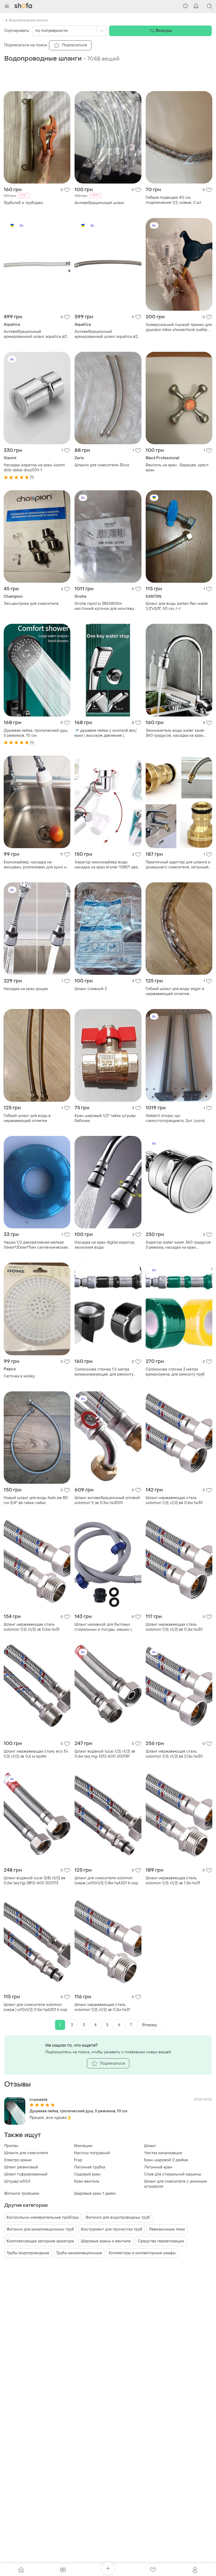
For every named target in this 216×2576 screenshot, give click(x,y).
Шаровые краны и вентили (106, 2241)
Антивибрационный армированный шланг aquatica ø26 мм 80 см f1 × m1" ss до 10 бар (107, 334)
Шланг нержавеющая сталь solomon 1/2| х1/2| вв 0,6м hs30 (174, 1500)
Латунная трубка (90, 2167)
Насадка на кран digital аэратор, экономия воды (105, 1245)
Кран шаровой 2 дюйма (166, 2160)
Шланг (150, 2146)
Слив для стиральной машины (173, 2174)
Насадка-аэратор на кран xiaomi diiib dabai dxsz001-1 (34, 468)
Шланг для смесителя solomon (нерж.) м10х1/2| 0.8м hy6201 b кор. (107, 1881)
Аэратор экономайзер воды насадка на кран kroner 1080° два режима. (106, 865)
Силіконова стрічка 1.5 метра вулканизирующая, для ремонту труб (104, 1372)
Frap (78, 2160)
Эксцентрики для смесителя (31, 604)
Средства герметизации (161, 2241)
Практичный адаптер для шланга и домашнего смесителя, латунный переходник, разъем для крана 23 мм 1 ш (178, 865)
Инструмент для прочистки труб (112, 2229)
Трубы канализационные (79, 2253)
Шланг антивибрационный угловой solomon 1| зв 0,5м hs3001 (107, 1500)
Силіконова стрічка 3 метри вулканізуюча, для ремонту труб (175, 1372)
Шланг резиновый (21, 2167)
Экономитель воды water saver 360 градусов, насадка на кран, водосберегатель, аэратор (175, 733)
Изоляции (83, 2146)
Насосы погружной (92, 2153)
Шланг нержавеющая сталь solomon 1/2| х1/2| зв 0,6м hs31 (32, 1627)
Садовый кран (87, 2174)
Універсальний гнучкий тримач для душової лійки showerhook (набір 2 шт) (179, 327)
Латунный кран (158, 2167)
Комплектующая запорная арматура (40, 2241)
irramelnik (38, 2100)
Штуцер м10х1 (17, 2181)
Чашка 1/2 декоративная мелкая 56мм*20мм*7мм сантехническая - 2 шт (36, 1245)
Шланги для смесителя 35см (102, 465)
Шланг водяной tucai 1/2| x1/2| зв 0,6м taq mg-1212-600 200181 (105, 1754)
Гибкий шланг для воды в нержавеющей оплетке (27, 1118)
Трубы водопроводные (28, 2253)
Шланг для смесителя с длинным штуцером (176, 2184)
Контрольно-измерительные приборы (43, 2217)
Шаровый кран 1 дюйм (95, 2194)
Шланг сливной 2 (91, 989)
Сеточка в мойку (19, 1376)
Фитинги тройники (22, 2194)
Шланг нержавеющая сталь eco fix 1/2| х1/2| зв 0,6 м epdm (36, 1754)
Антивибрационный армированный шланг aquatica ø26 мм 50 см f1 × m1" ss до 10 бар (36, 334)
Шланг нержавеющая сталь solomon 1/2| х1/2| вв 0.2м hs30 (174, 1627)
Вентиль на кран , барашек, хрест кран (177, 468)
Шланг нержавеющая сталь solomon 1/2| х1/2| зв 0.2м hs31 (102, 2007)
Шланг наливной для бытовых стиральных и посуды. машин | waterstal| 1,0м (103, 1627)
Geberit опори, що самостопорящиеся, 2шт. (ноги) (175, 1118)
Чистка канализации (163, 2153)
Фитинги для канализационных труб (40, 2229)
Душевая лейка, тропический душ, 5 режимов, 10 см (36, 733)
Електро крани (18, 2160)
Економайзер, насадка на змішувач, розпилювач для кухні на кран (36, 865)
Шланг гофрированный (26, 2174)
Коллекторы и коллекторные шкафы (142, 2253)
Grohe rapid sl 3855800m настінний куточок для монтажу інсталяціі (104, 606)
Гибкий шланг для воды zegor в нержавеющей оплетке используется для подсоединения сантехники (178, 991)
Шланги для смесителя (26, 2153)
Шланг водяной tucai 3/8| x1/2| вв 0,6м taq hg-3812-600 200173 (35, 1881)
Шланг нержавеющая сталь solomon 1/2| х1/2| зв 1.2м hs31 (173, 1881)
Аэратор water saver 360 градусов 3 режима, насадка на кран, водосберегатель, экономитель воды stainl (178, 1245)
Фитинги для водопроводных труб (118, 2217)
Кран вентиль (87, 2181)
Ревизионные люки (167, 2229)
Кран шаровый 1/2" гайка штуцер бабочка (105, 1118)
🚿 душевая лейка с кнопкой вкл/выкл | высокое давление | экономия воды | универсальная (106, 733)
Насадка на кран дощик (26, 989)
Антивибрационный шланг (99, 203)
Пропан (11, 2146)
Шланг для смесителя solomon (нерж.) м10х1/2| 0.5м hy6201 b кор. (36, 2007)
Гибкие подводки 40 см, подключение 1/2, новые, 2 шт (173, 200)
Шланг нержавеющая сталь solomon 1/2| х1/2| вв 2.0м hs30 (174, 1754)
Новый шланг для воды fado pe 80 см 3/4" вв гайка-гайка (36, 1500)
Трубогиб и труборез (23, 203)
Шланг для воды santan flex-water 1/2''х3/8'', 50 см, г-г (177, 606)
